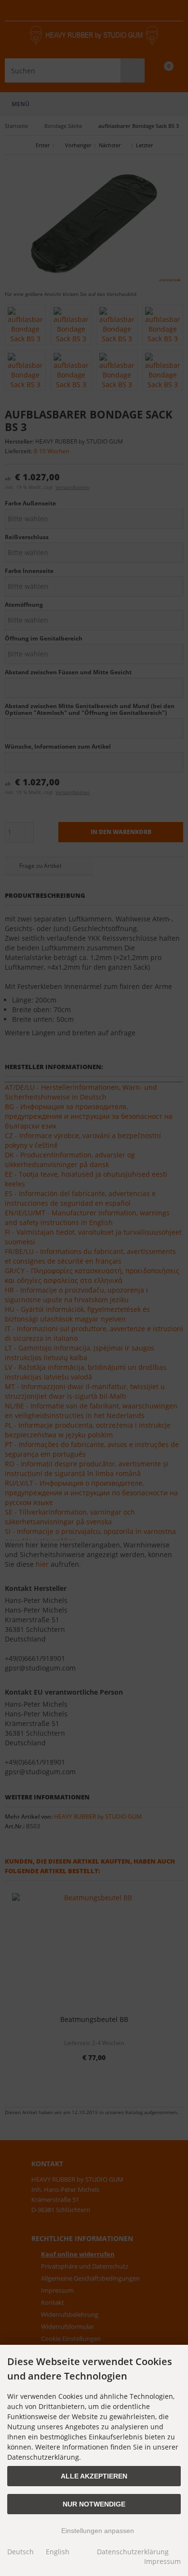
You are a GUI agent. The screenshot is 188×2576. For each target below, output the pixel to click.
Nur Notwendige (94, 2504)
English (58, 2552)
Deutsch (20, 2552)
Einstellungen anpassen (97, 2531)
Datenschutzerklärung (133, 2552)
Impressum (162, 2561)
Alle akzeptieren (94, 2476)
